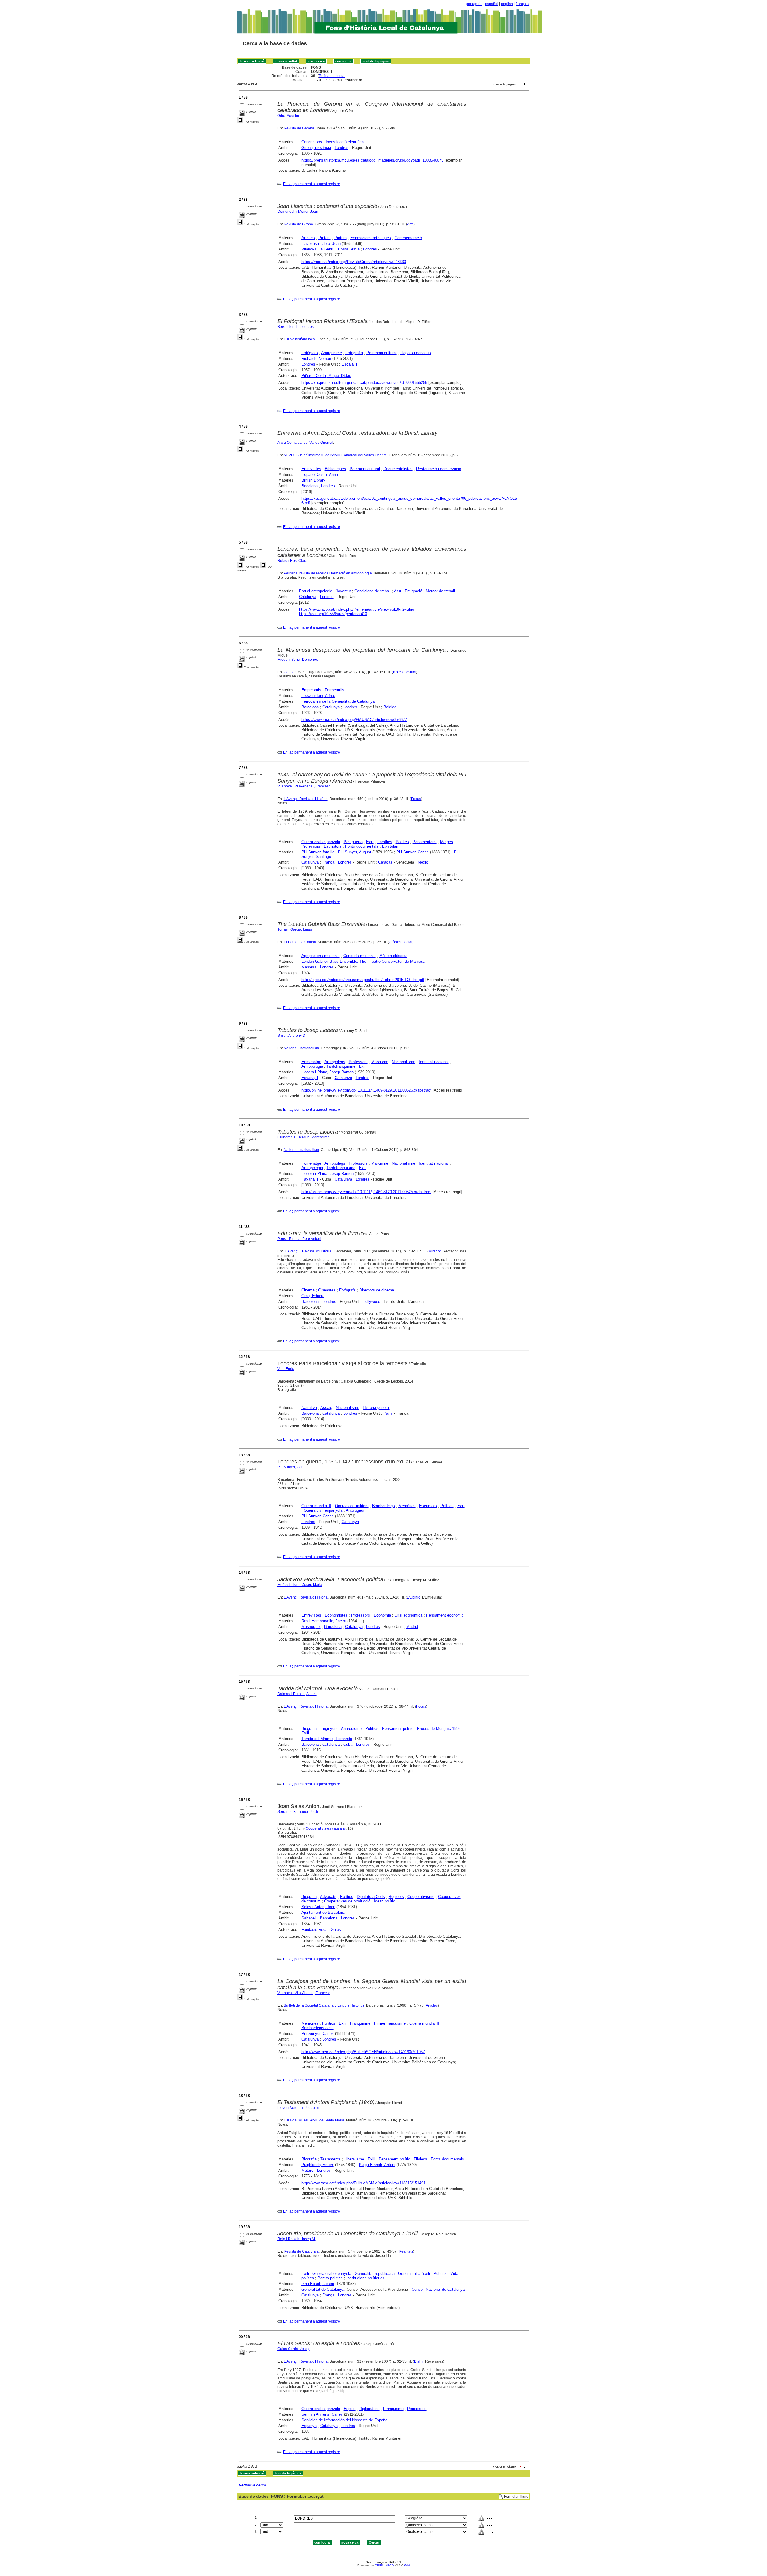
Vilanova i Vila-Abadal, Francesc (304, 786)
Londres (342, 148)
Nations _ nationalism (301, 1048)
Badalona (309, 486)
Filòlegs (421, 2159)
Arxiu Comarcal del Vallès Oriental (305, 443)
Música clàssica (393, 956)
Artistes (308, 238)
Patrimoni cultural (382, 353)
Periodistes (417, 2409)
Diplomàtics (369, 2409)
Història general (376, 1408)
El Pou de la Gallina (300, 942)
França (328, 862)
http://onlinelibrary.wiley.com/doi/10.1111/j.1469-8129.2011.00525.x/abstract (366, 1192)
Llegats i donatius (416, 353)
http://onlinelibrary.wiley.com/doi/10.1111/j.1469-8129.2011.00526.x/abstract (366, 1090)
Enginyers (329, 1728)
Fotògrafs (310, 353)
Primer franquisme (390, 2023)
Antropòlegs (335, 1062)
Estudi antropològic (316, 591)
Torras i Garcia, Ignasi (295, 929)
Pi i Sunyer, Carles (413, 852)
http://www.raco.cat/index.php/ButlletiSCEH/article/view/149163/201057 (363, 2052)
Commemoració (408, 238)
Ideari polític (385, 1901)
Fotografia (354, 353)
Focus (416, 799)
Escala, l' (349, 364)
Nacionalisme (404, 1062)
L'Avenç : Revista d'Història (306, 799)
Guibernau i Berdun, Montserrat (303, 1137)
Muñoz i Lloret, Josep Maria (300, 1585)
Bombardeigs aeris (318, 2028)
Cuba (348, 1744)
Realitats (406, 2251)
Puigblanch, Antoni (318, 2165)
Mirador (435, 1251)
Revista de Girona (298, 224)
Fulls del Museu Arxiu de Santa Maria (314, 2120)
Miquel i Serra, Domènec (298, 660)
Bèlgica (390, 707)
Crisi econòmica (409, 1615)
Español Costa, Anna (320, 474)
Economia (382, 1615)
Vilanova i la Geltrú (318, 249)
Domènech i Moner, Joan (298, 212)
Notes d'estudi (405, 672)
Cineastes (327, 1290)
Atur (398, 591)
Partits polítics (330, 2278)
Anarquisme (332, 353)
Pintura (341, 238)
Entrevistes (311, 469)
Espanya (309, 2426)
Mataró (307, 2170)
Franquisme (360, 2023)
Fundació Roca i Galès (321, 1930)
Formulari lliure (516, 2497)
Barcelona (310, 707)
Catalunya (308, 597)
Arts (410, 224)
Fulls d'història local (300, 339)
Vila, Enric (286, 1369)
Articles (432, 2005)
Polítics (402, 842)
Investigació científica (345, 142)
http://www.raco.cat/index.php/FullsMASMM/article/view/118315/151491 (363, 2183)
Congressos (312, 142)
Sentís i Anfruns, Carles (322, 2414)
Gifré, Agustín (288, 116)
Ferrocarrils (335, 690)
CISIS (379, 2565)
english (507, 4)
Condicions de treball (373, 591)
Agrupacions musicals (321, 956)
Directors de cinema (377, 1290)
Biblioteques (335, 469)
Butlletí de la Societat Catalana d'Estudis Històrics (324, 2005)
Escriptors (333, 846)
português (474, 4)
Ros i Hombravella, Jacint (324, 1621)
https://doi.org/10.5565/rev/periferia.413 (333, 614)
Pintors (325, 238)
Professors (311, 846)
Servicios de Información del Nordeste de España (344, 2420)
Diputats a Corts (371, 1897)
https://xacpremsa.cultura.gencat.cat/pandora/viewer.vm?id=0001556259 (364, 382)
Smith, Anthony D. (292, 1036)
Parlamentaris (425, 842)
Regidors (396, 1897)
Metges (447, 842)
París (388, 1413)
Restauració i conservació (439, 469)
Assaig (326, 1408)
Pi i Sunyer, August (355, 852)
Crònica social (401, 942)
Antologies (355, 1510)
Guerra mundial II (316, 1506)
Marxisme (380, 1062)
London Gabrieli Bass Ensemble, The (334, 961)
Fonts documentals (362, 846)
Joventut (343, 591)
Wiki (407, 2565)
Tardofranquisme (341, 1066)
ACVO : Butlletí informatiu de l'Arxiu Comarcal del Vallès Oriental (336, 455)
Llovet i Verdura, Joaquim (298, 2108)
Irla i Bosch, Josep (318, 2284)
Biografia (309, 1728)
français (522, 4)
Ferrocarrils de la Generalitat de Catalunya (338, 701)
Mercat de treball (440, 591)
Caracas (385, 862)
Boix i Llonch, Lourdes (296, 327)
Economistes (336, 1615)
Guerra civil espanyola (321, 842)
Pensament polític (398, 1728)
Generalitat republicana (375, 2274)
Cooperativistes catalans (326, 1828)
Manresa (309, 967)
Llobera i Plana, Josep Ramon (327, 1072)
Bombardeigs (383, 1506)
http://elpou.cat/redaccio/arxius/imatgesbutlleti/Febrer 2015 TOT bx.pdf (363, 980)
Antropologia (312, 1066)
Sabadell (309, 1918)
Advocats (328, 1897)
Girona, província (316, 148)
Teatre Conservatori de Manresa (397, 961)
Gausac (290, 672)
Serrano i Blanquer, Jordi (298, 1812)
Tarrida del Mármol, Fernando (327, 1739)
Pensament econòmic (445, 1615)
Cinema (308, 1290)
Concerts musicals (360, 956)
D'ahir (419, 2361)
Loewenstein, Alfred (318, 696)
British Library (313, 480)
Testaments (330, 2159)
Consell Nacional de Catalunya (438, 2289)
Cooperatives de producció (347, 1901)
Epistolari (390, 846)
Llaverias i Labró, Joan (321, 243)
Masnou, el (311, 1627)
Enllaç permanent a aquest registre (312, 184)
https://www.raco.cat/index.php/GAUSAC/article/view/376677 (354, 720)
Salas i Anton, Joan (318, 1907)
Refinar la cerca (332, 76)
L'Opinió (414, 1597)
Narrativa (309, 1408)
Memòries (407, 1506)
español (492, 4)
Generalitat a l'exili (414, 2274)
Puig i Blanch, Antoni (377, 2165)
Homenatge (311, 1062)
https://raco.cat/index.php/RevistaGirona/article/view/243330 (354, 262)
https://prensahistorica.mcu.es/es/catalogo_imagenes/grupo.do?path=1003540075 (372, 160)
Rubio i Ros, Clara (292, 561)
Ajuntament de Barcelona (323, 1912)
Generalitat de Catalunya (323, 2289)
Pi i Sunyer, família (318, 852)
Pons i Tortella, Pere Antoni (299, 1239)
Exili (370, 842)
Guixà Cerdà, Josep (294, 2349)
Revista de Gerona (299, 128)
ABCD (389, 2565)
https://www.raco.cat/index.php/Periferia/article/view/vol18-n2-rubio (357, 609)
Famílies (385, 842)
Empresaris (311, 690)
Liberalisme (354, 2159)
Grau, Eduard (313, 1296)
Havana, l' (310, 1078)
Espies (350, 2409)
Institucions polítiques (365, 2278)
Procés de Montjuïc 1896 (439, 1728)
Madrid (412, 1627)
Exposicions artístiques (371, 238)
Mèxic (423, 862)
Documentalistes (398, 469)
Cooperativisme (421, 1897)
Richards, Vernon (316, 359)
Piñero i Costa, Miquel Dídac (326, 376)
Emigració (413, 591)
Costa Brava (349, 249)
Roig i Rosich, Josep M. (297, 2239)
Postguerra (353, 842)
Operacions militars (352, 1506)
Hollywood (371, 1301)
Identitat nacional (434, 1062)
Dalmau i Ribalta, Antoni (297, 1694)
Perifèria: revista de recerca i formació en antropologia (328, 573)
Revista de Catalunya (301, 2251)
